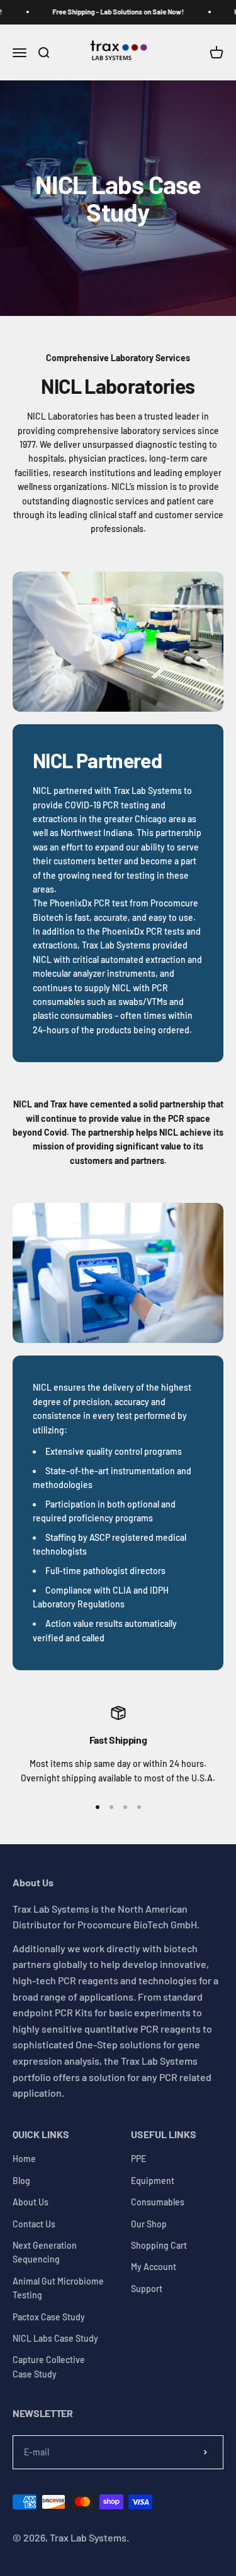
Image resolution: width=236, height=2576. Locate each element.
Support (147, 2289)
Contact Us (34, 2224)
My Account (154, 2267)
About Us (31, 2202)
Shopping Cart (159, 2245)
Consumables (158, 2202)
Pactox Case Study (49, 2317)
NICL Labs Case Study (55, 2338)
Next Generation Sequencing (45, 2252)
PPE (138, 2159)
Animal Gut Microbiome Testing (58, 2288)
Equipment (153, 2181)
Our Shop (149, 2224)
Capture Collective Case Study (49, 2367)
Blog (21, 2181)
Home (24, 2159)
